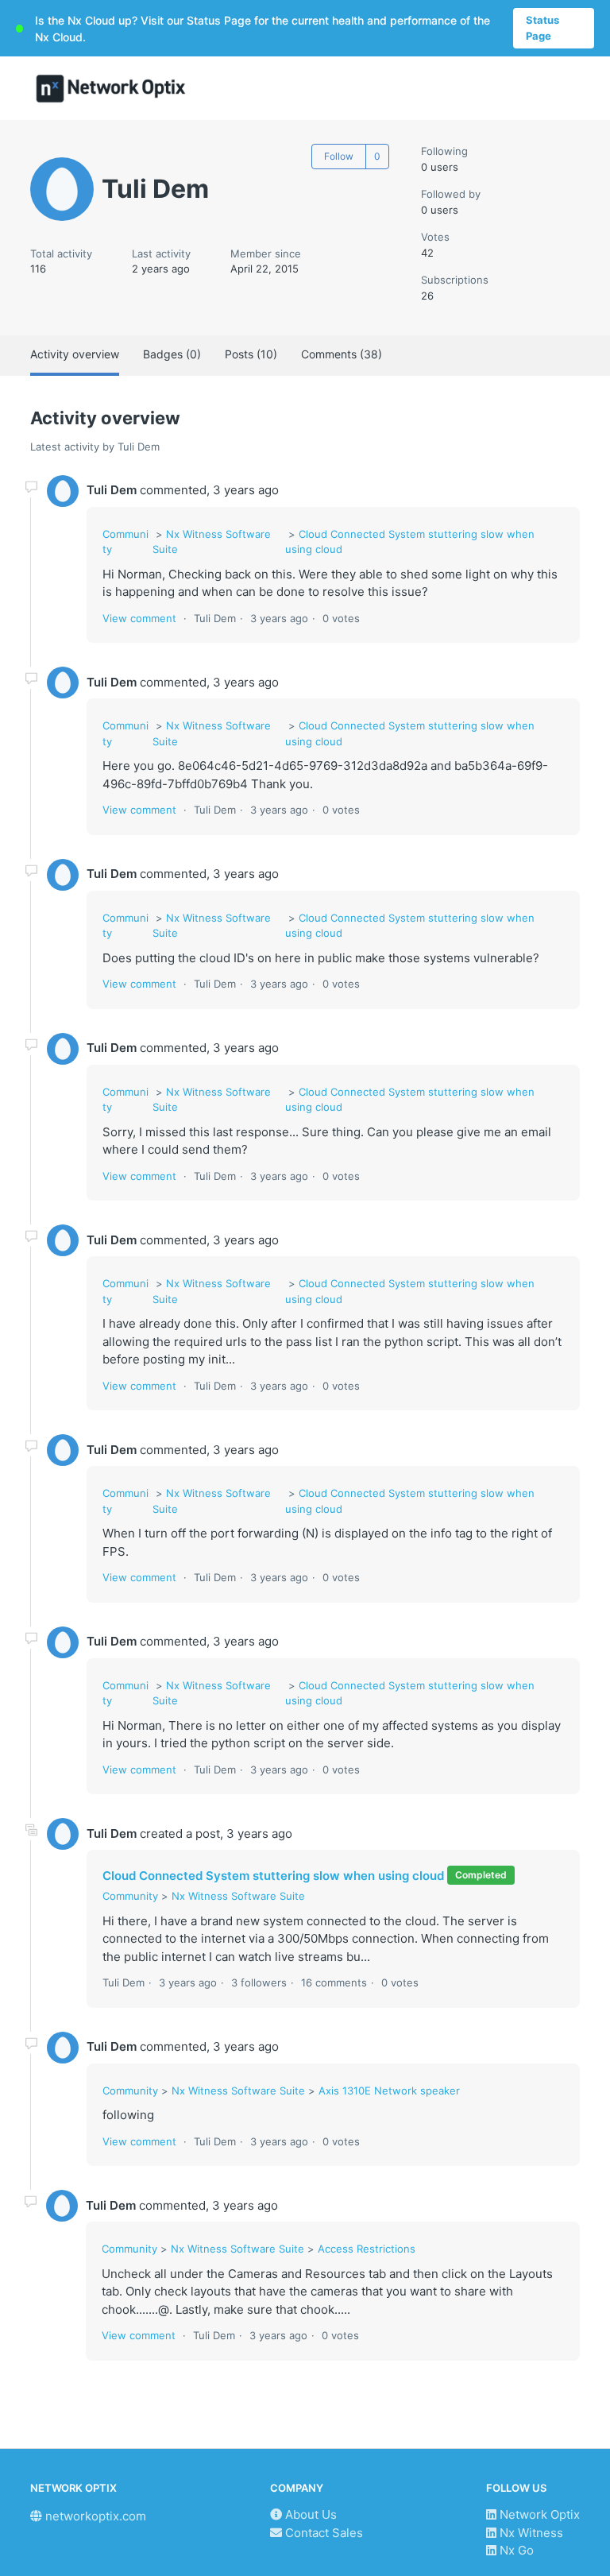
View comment (139, 618)
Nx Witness (530, 2533)
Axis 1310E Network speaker (389, 2091)
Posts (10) (251, 354)
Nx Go (515, 2550)
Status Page (542, 28)
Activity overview (75, 354)
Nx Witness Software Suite (238, 1896)
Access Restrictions (367, 2249)
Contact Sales (322, 2533)
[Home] (111, 89)
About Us (309, 2514)
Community (130, 1896)
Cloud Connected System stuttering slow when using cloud (273, 1876)
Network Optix (538, 2514)
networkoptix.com (94, 2516)
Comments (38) (342, 354)
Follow (339, 156)
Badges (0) (172, 354)
